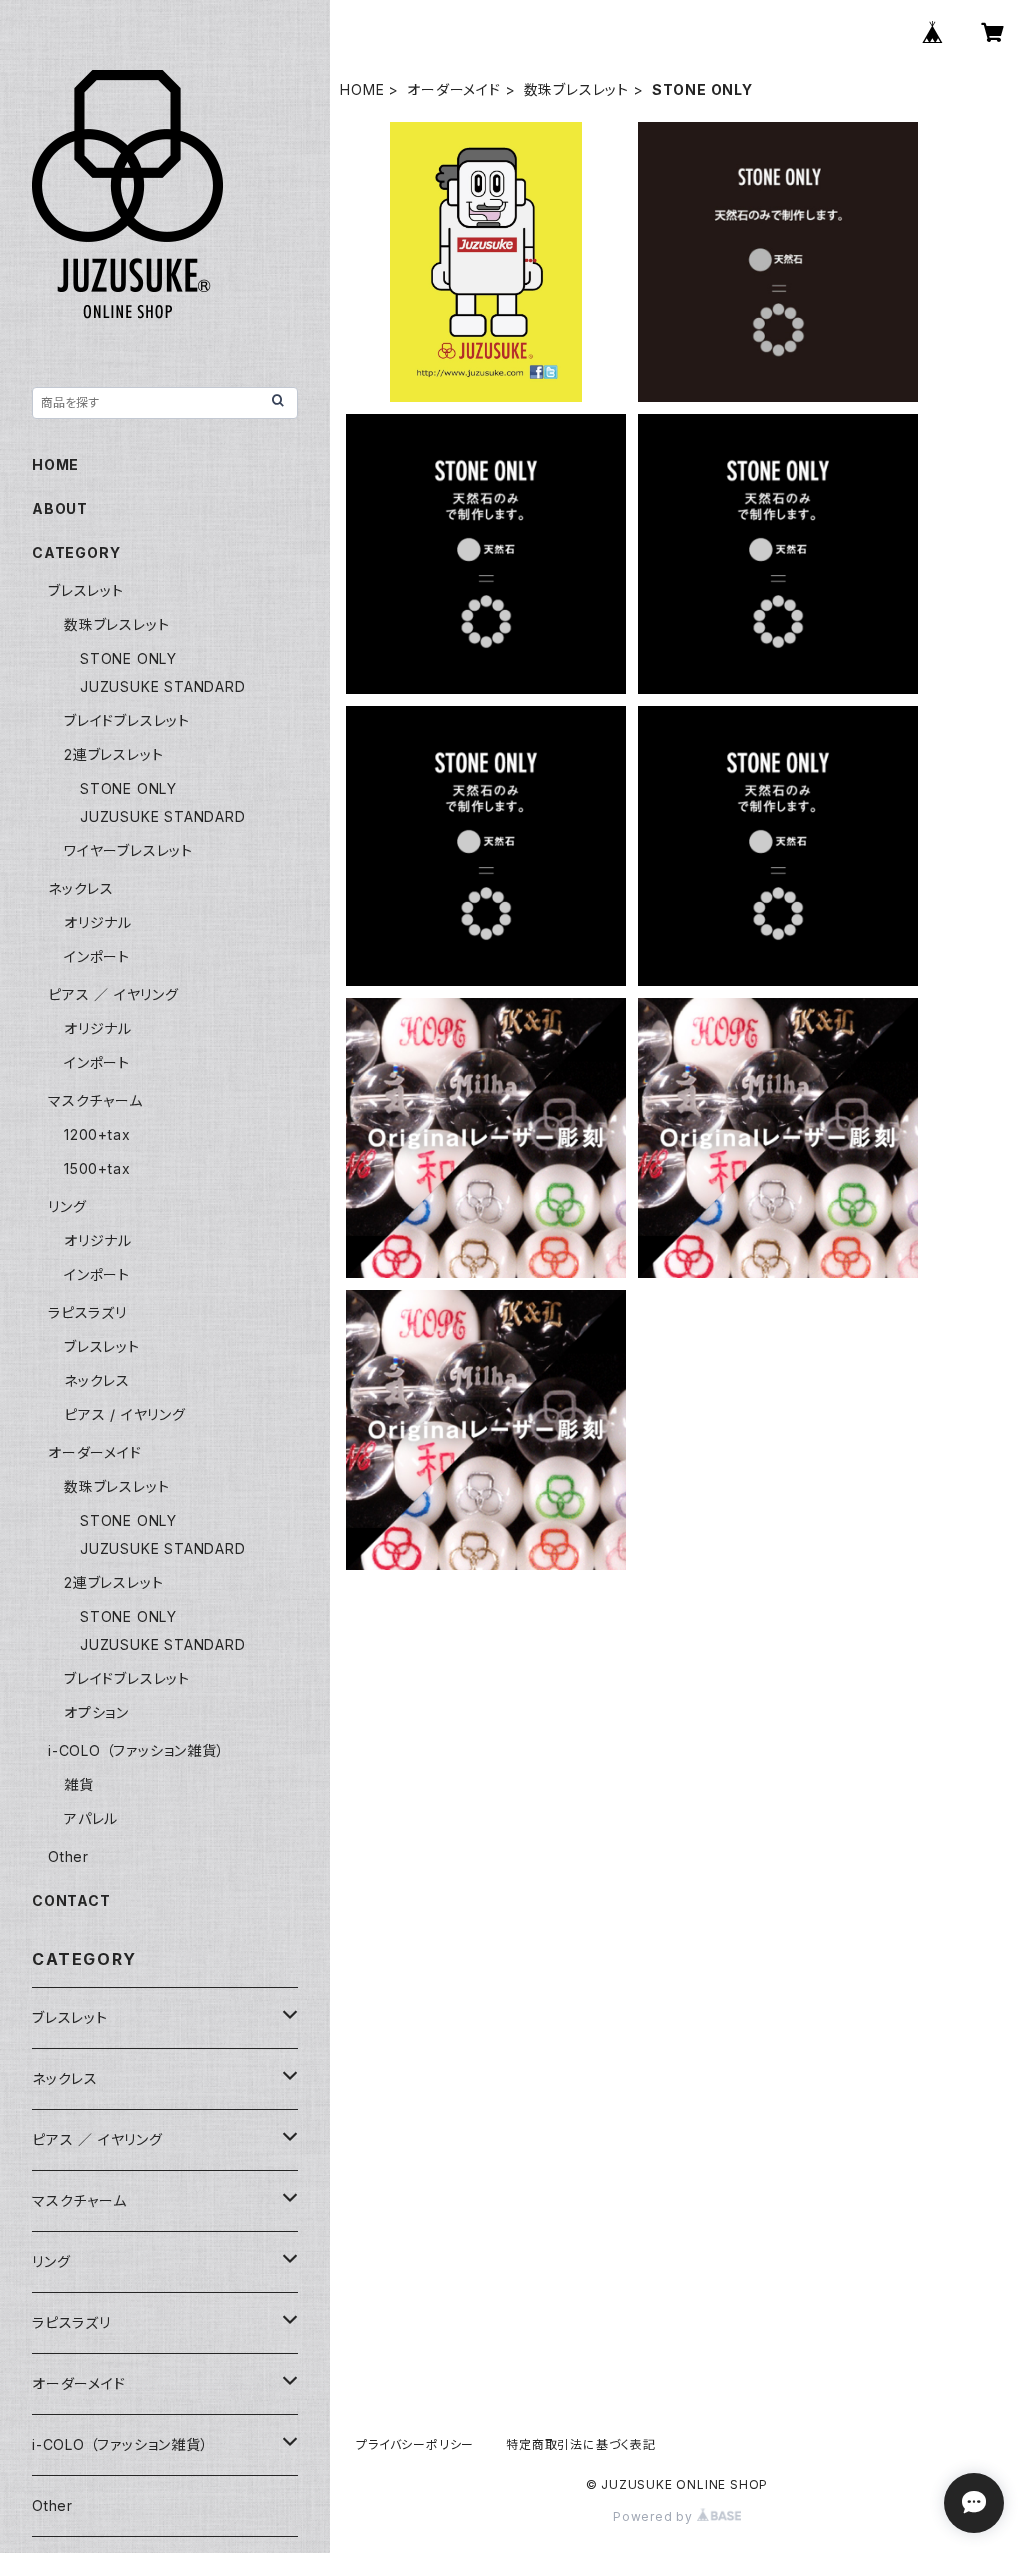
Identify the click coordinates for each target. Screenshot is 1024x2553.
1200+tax (97, 1134)
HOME (362, 89)
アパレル (91, 1818)
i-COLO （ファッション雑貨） (136, 1750)
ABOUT (60, 508)
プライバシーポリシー (415, 2444)
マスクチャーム (95, 1100)
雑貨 (79, 1784)
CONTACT (71, 1900)
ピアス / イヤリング (125, 1414)
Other (68, 1856)
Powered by (655, 2516)
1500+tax (97, 1168)
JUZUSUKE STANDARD (163, 686)
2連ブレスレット (113, 754)
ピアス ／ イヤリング (113, 994)
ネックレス (81, 888)
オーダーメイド (454, 89)
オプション (96, 1712)
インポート (97, 956)
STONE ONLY (128, 658)
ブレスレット (86, 590)
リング (67, 1206)
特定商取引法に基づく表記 (581, 2444)
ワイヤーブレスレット (128, 850)
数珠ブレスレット (576, 89)
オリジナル (98, 922)
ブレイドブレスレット (127, 720)
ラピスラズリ (87, 1312)
